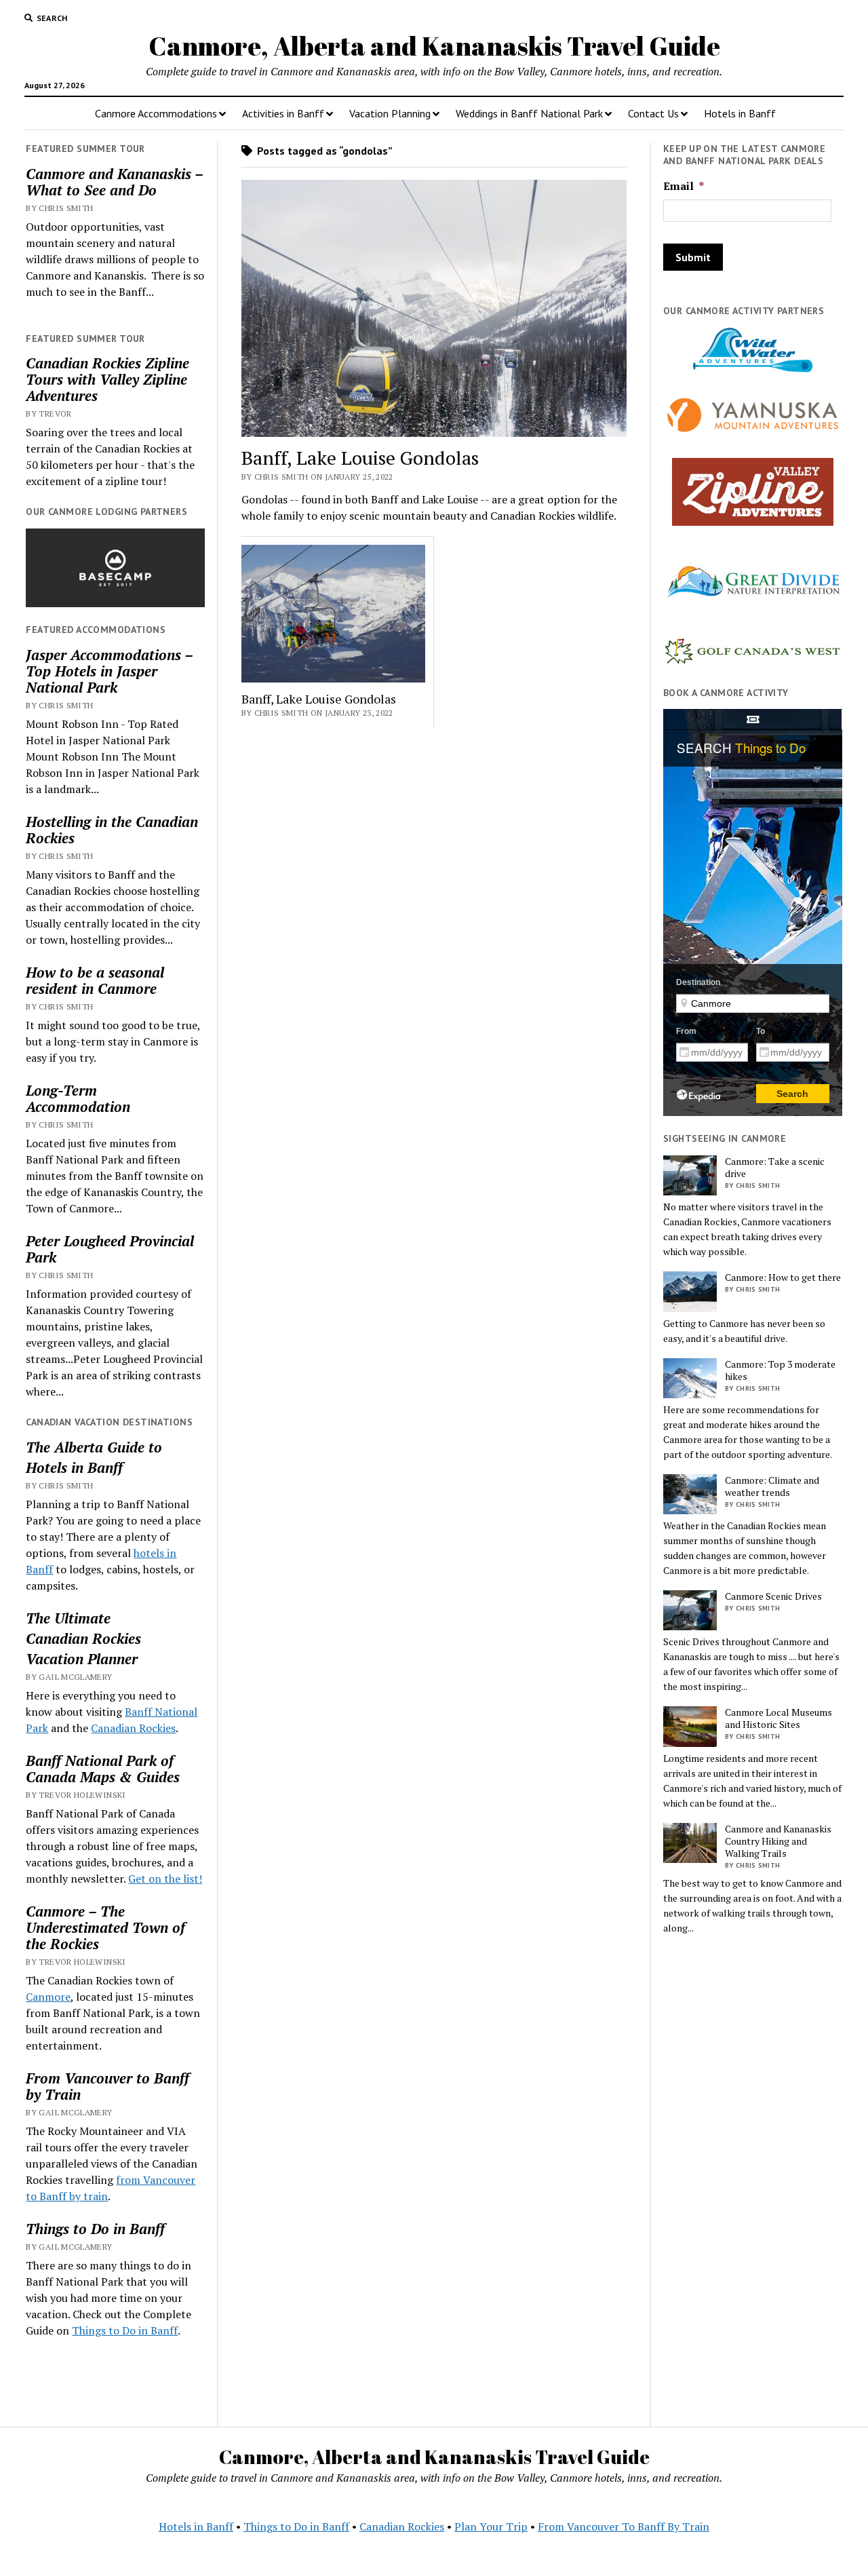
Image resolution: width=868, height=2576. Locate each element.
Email (684, 186)
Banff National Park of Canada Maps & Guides (103, 1769)
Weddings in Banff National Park (529, 113)
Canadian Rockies (83, 1638)
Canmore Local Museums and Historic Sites (778, 1718)
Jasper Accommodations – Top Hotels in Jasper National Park (109, 671)
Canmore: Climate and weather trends (772, 1486)
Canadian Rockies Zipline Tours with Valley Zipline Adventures (107, 379)
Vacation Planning (390, 113)
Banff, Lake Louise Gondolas (360, 458)
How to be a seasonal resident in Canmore (95, 980)
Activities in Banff (283, 113)
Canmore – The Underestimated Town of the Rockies (105, 1927)
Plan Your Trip (491, 2526)
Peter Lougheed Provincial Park (110, 1249)
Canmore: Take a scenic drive (775, 1168)
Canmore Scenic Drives (773, 1596)
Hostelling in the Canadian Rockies (112, 830)
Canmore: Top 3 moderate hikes (780, 1370)
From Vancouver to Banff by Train (107, 2086)
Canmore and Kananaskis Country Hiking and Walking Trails (778, 1841)
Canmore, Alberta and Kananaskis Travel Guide (434, 46)
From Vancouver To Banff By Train (624, 2526)
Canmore (48, 1997)
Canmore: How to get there (783, 1277)
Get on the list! (165, 1879)
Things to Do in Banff (95, 2229)
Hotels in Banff (740, 113)
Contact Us (653, 113)
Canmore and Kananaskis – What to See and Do (114, 182)
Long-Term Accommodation (78, 1098)
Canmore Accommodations (156, 113)
